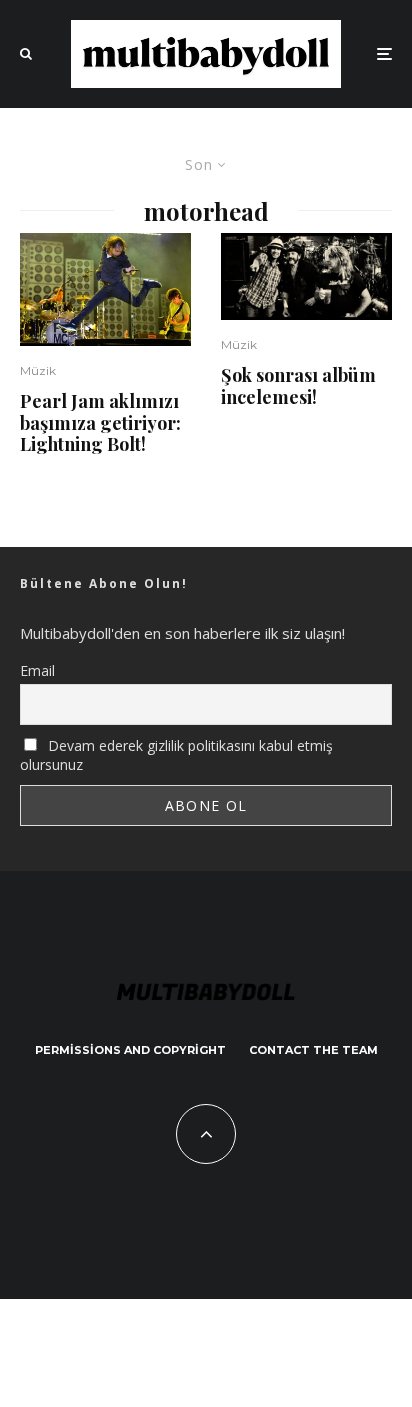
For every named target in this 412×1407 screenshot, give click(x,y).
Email (37, 670)
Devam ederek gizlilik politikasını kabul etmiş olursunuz (176, 755)
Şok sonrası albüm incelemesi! (298, 386)
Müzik (38, 370)
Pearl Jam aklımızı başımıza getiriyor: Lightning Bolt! (100, 423)
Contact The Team (313, 1050)
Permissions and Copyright (130, 1050)
